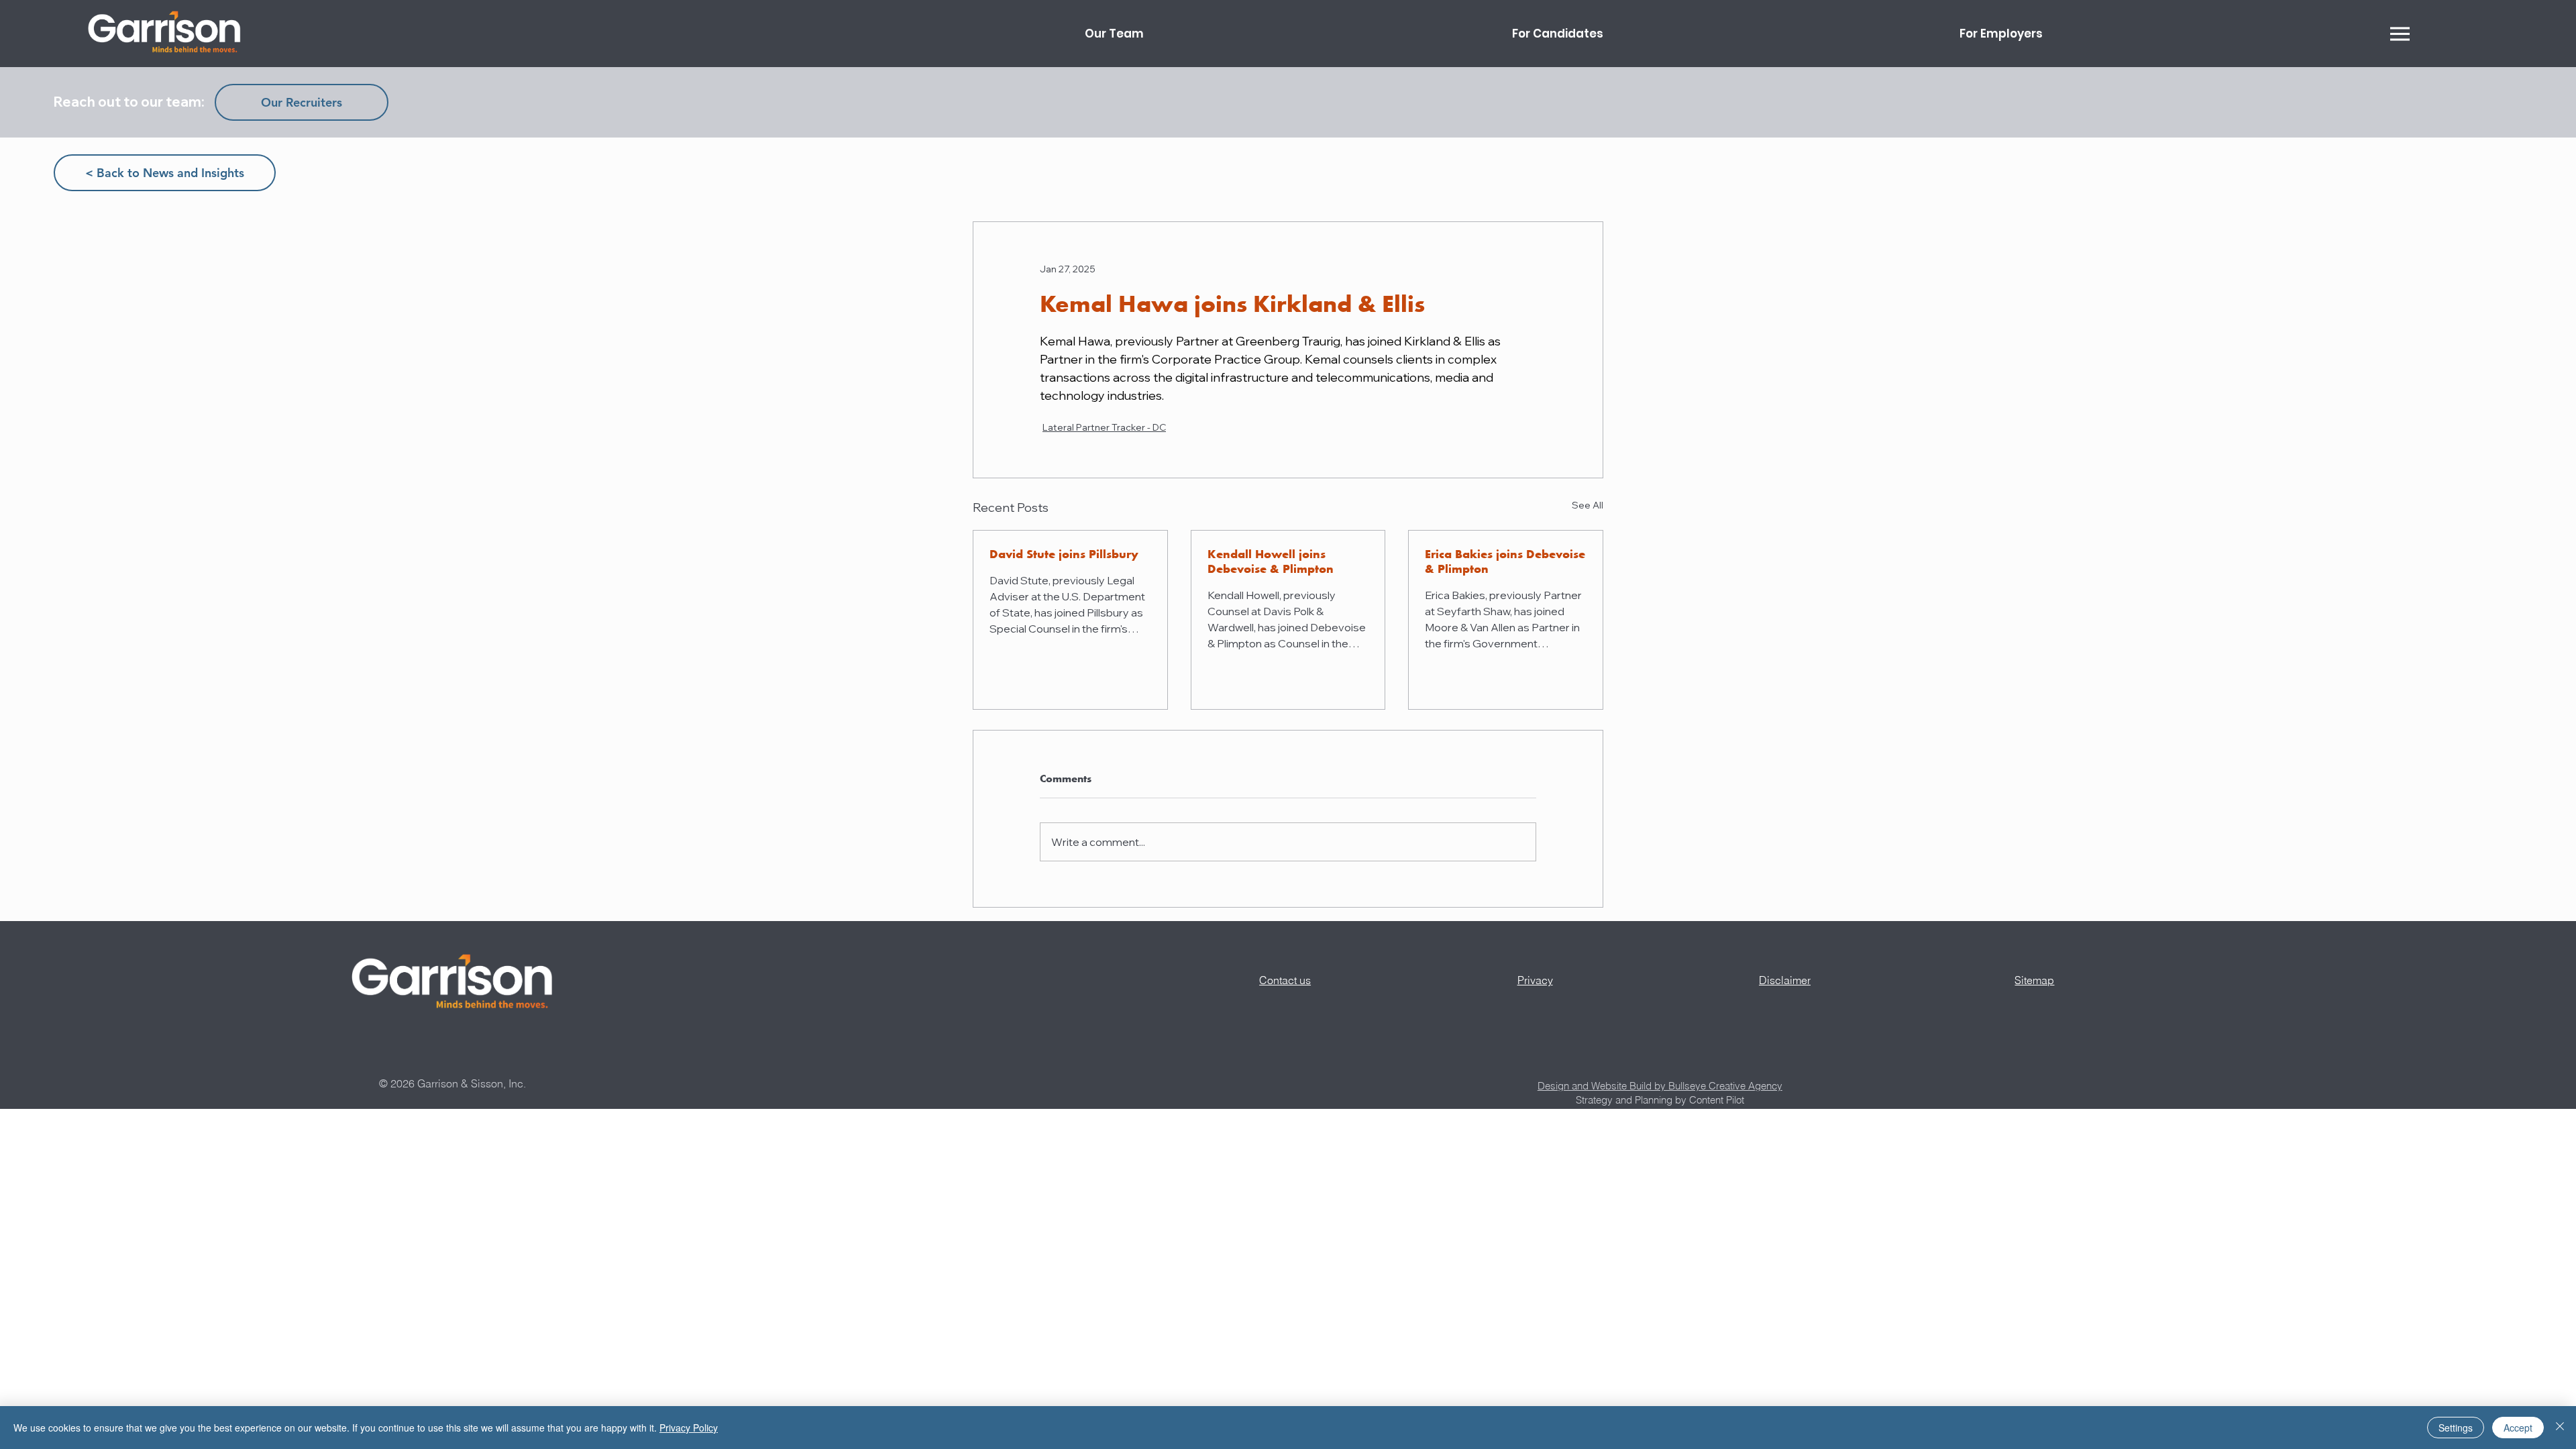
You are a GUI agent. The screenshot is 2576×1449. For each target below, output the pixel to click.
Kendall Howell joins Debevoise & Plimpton (1271, 561)
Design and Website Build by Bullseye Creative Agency (1660, 1086)
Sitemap (2034, 980)
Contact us (1285, 980)
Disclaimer (1785, 980)
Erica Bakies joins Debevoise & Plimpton (1505, 561)
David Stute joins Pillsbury (1064, 554)
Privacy (1535, 980)
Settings (2456, 1428)
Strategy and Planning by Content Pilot (1660, 1100)
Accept (2518, 1428)
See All (1588, 505)
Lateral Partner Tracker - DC (1104, 427)
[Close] (2560, 1428)
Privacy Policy (689, 1428)
